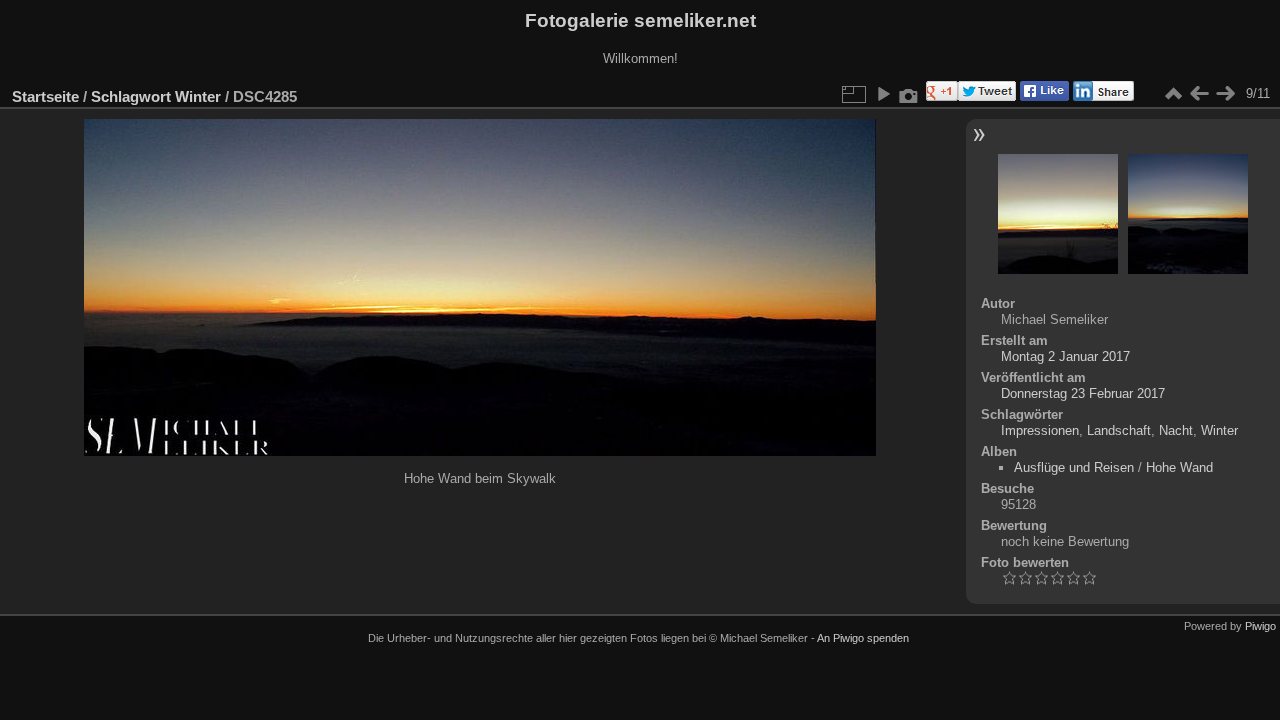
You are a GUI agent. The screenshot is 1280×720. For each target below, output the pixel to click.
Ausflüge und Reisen (1074, 467)
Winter (198, 96)
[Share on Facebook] (1042, 96)
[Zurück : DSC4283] (1199, 94)
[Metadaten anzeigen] (909, 94)
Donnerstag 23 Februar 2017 (1083, 393)
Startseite (45, 96)
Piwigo (1260, 626)
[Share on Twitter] (987, 96)
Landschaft (1119, 430)
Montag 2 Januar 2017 (1065, 356)
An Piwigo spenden (863, 638)
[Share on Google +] (940, 96)
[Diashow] (883, 94)
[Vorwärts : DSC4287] (1225, 94)
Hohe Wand (1179, 467)
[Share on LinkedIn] (1101, 96)
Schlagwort (131, 96)
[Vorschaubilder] (1173, 94)
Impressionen (1040, 430)
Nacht (1176, 430)
